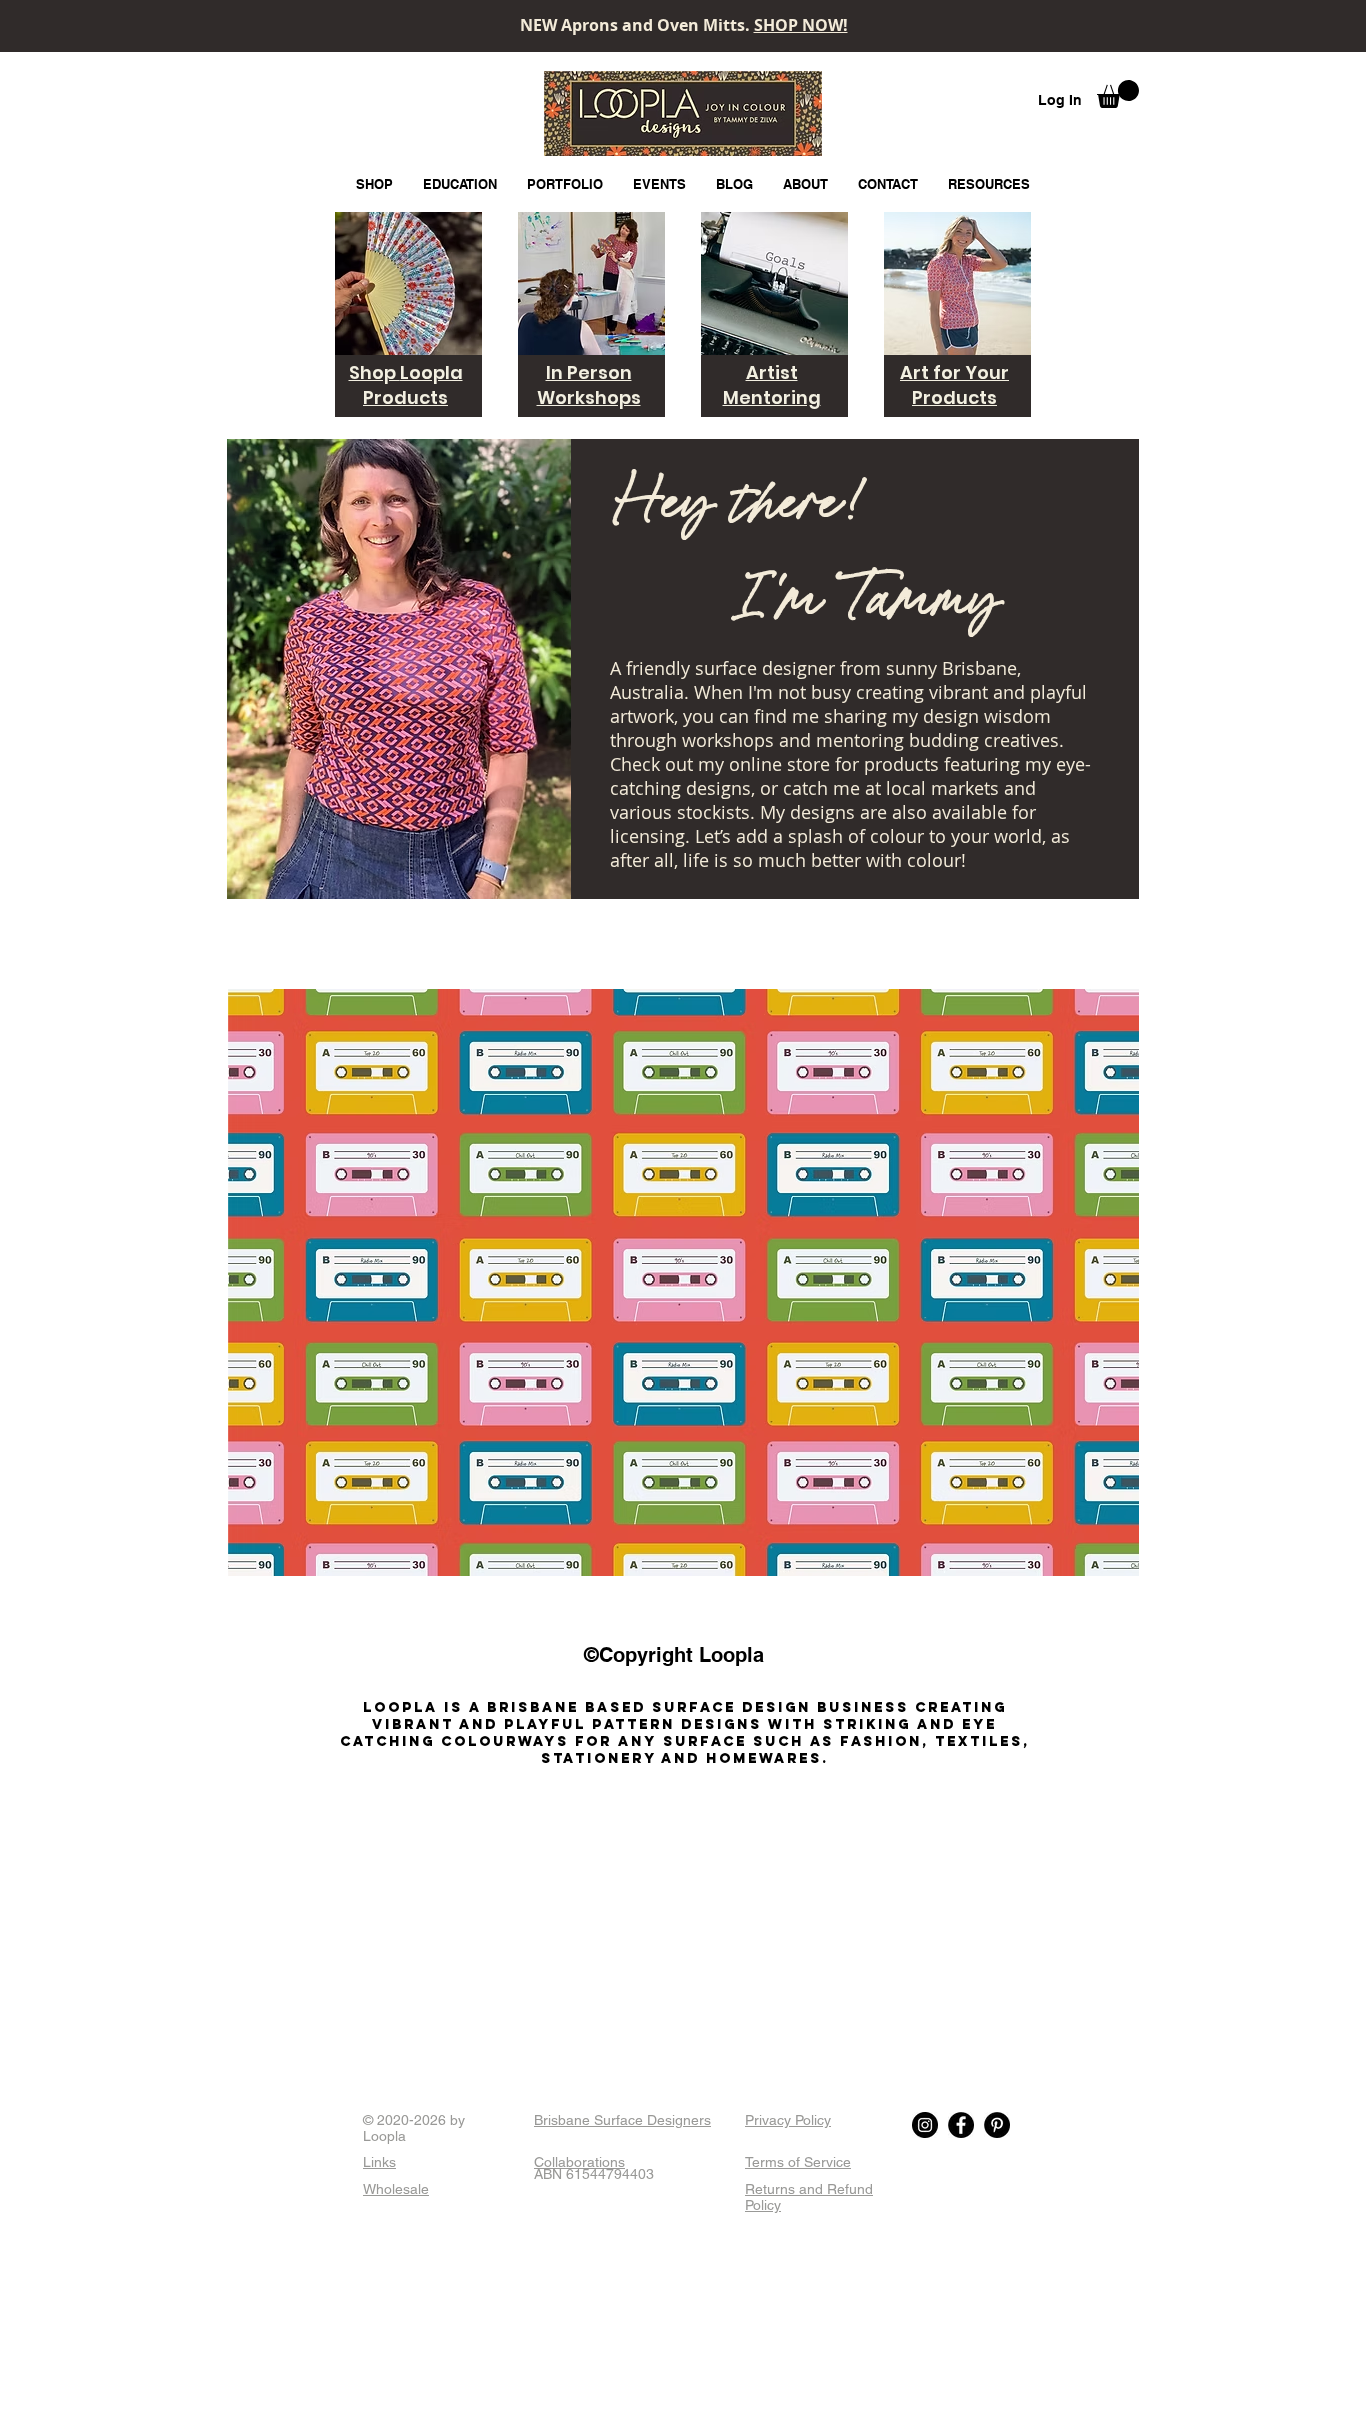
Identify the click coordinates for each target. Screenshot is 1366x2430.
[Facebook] (961, 2125)
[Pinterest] (997, 2125)
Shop (374, 372)
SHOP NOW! (801, 25)
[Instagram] (925, 2125)
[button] (1118, 94)
